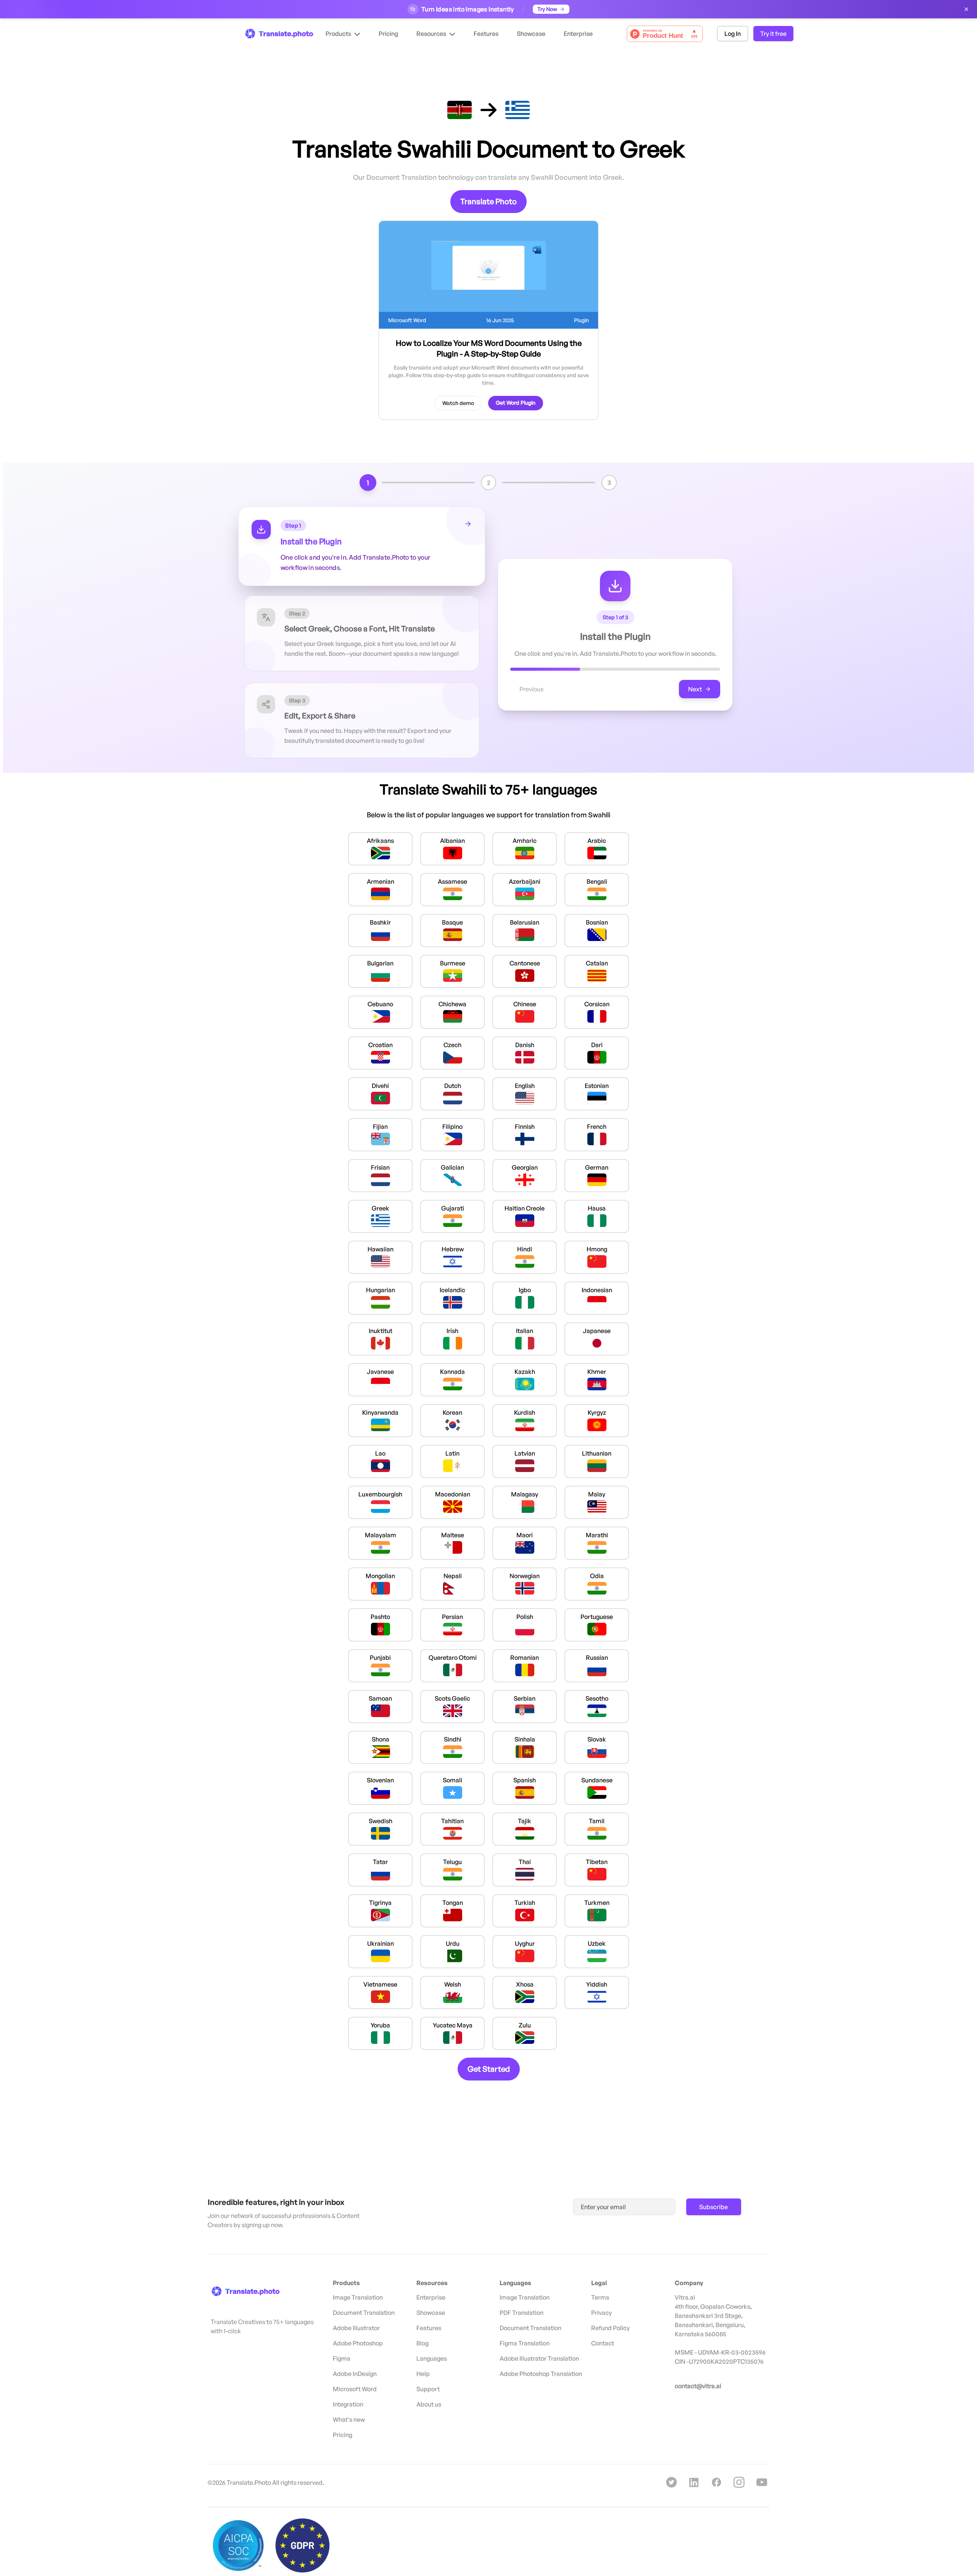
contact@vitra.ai (698, 2386)
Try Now (547, 9)
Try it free (773, 34)
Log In (733, 34)
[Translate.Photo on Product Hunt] (665, 34)
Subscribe (713, 2207)
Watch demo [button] (458, 403)
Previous (531, 689)
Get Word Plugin (516, 403)
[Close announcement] (966, 9)
